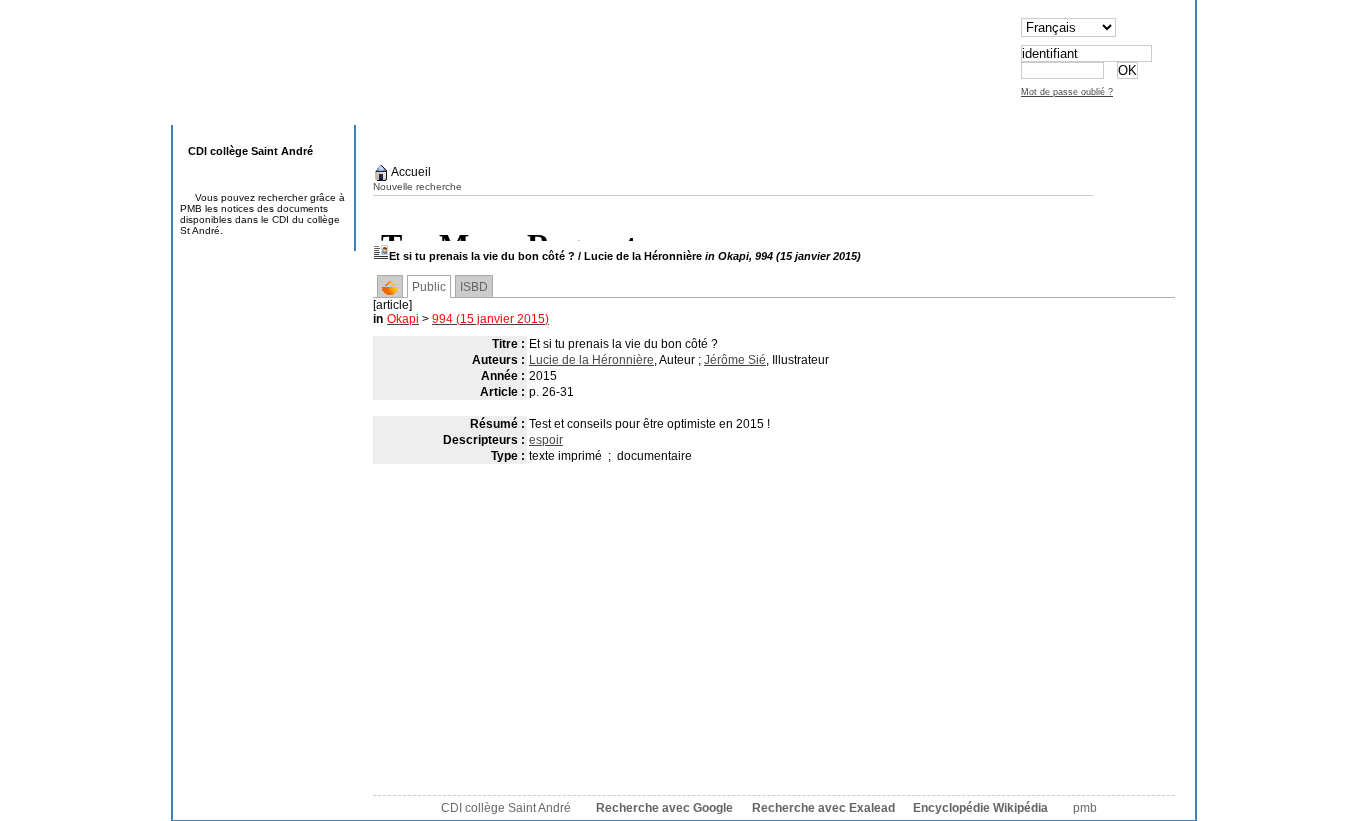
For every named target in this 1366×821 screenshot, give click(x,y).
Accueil (410, 172)
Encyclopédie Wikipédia (980, 808)
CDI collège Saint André (506, 808)
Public (429, 287)
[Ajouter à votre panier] (390, 288)
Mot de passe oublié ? (1067, 92)
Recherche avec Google (664, 808)
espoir (546, 440)
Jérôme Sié (735, 360)
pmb (1085, 808)
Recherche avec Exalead (823, 808)
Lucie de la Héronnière (591, 360)
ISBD (474, 287)
